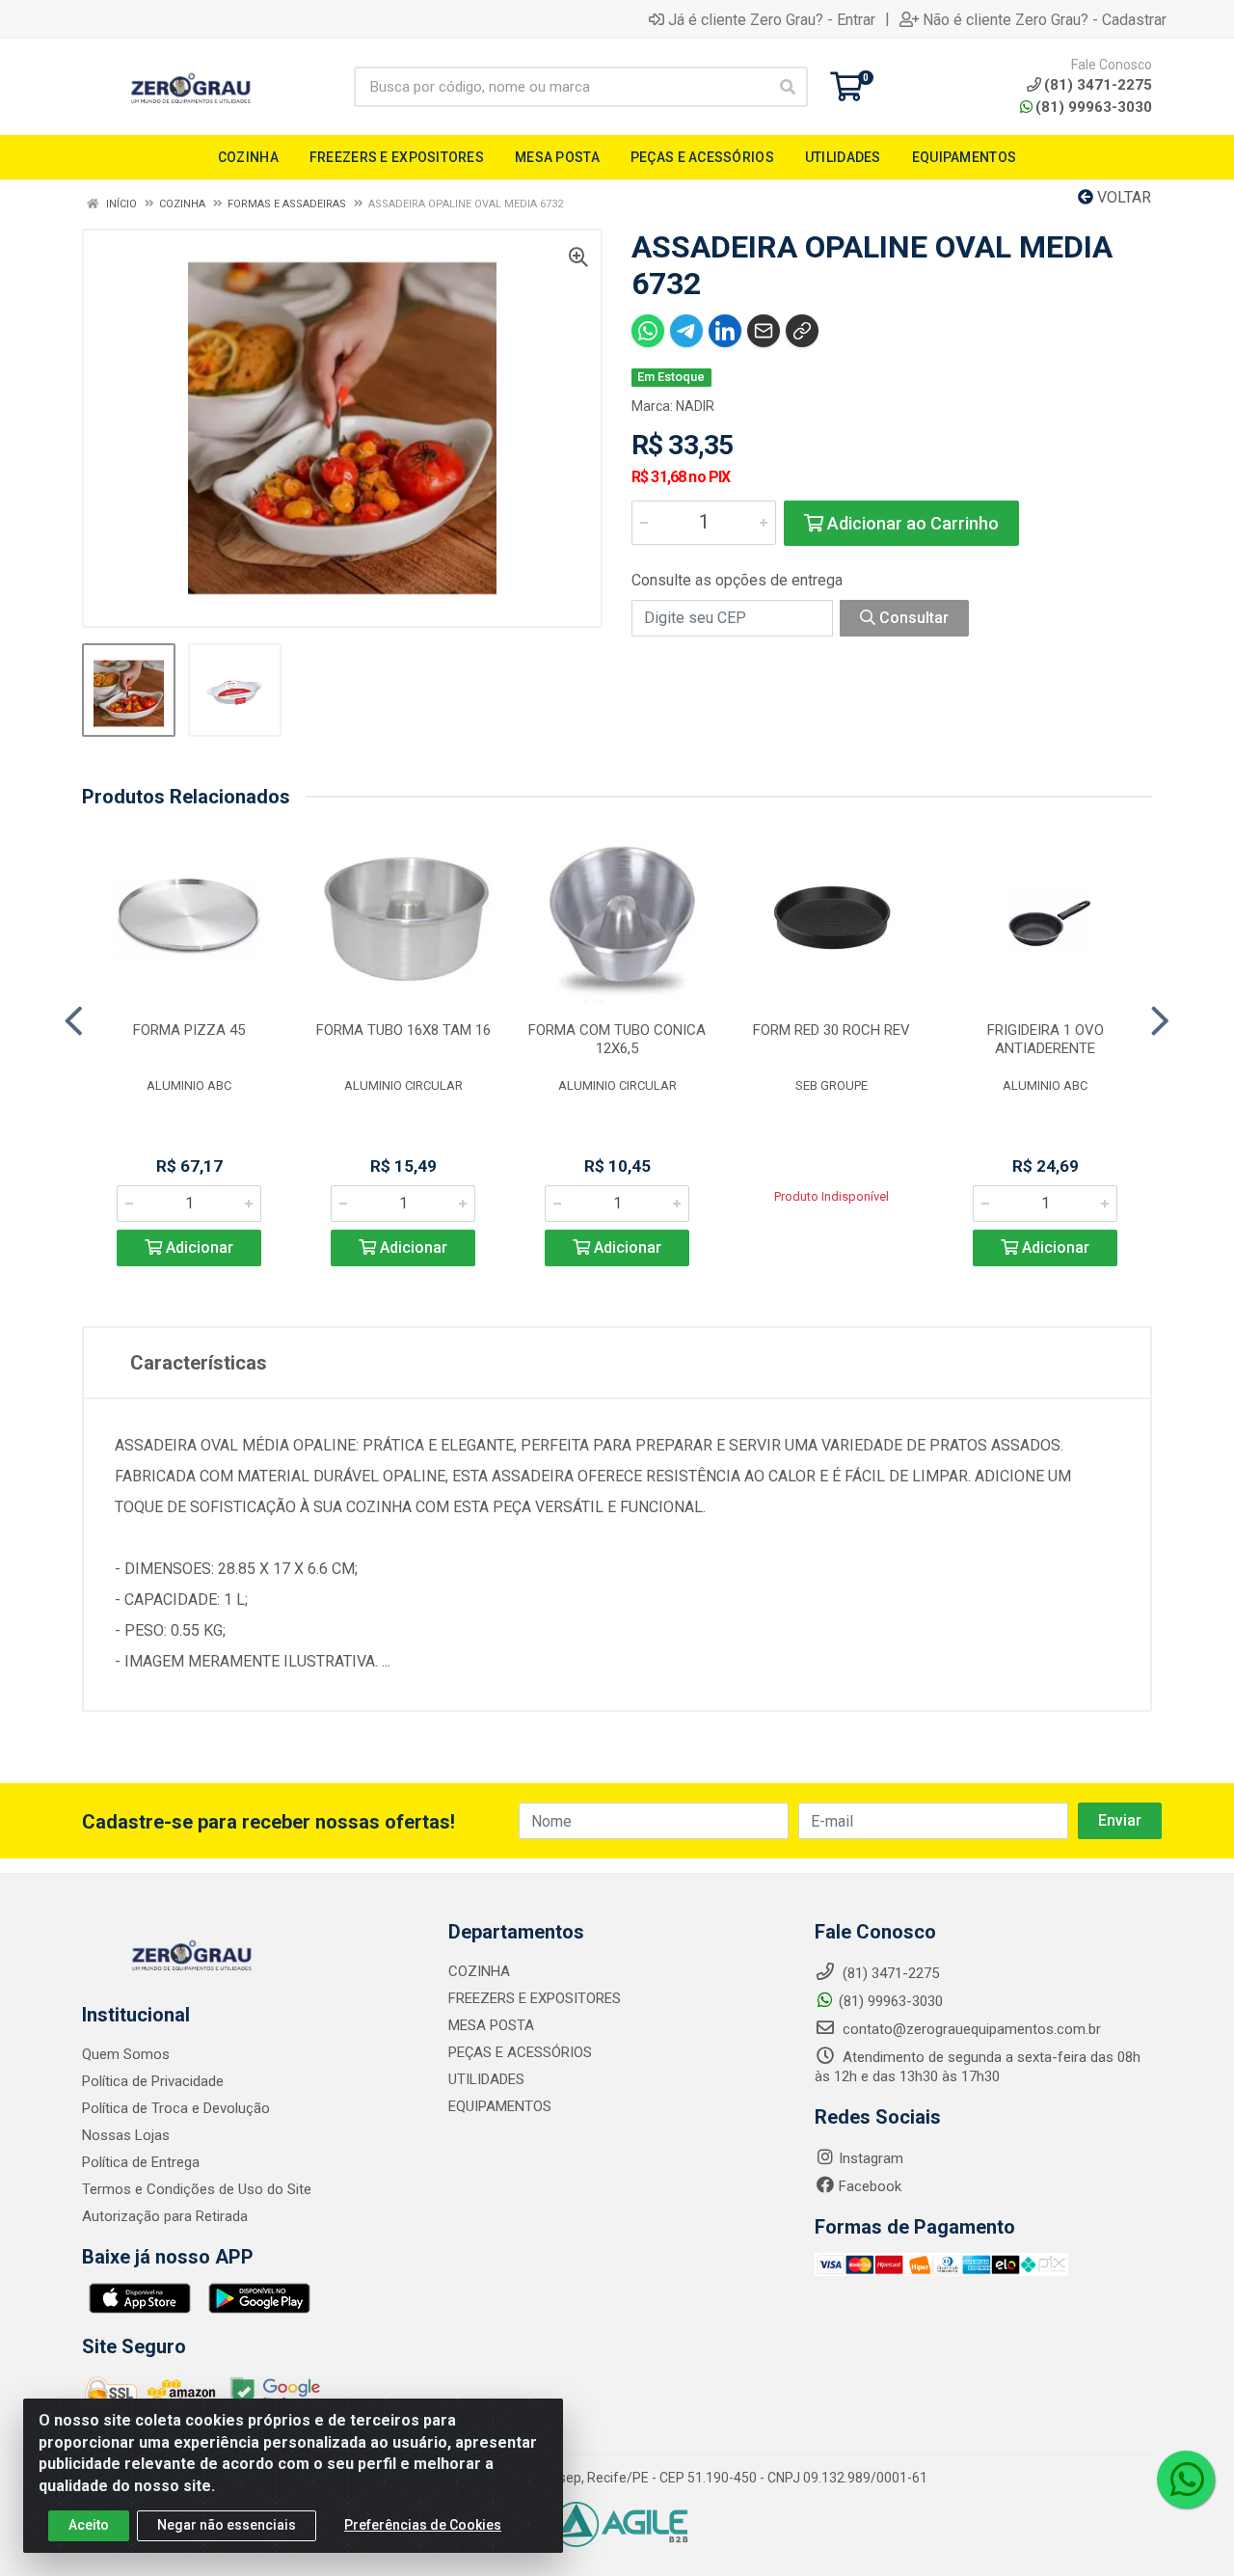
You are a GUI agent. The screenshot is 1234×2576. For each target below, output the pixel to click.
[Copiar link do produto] (802, 331)
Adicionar (198, 1247)
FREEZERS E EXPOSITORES (535, 1998)
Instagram (871, 2158)
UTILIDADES (486, 2079)
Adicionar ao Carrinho (911, 523)
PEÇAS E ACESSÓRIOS (520, 2052)
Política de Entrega (141, 2162)
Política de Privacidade (153, 2081)
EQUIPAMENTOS (500, 2106)
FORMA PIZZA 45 (189, 1030)
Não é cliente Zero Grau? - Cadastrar (1045, 19)
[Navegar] (74, 1021)
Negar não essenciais (227, 2525)
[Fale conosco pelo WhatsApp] (1186, 2480)
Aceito (89, 2525)
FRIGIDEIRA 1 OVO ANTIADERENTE (1046, 1039)
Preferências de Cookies (423, 2525)
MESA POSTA (491, 2025)
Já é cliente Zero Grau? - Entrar (772, 19)
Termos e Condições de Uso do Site (197, 2189)
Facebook (870, 2186)
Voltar (1122, 197)
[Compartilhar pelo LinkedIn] (725, 331)
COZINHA (479, 1971)
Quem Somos (126, 2054)
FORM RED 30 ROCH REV (832, 1030)
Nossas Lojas (126, 2135)
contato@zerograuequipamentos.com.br (970, 2029)
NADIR (695, 406)
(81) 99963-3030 (1094, 107)
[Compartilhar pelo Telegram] (686, 331)
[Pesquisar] (788, 87)
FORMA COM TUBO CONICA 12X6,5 (617, 1039)
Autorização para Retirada (165, 2216)
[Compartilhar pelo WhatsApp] (648, 331)
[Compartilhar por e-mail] (764, 331)
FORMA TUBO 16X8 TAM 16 (403, 1030)
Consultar (912, 618)
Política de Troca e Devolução (176, 2108)
